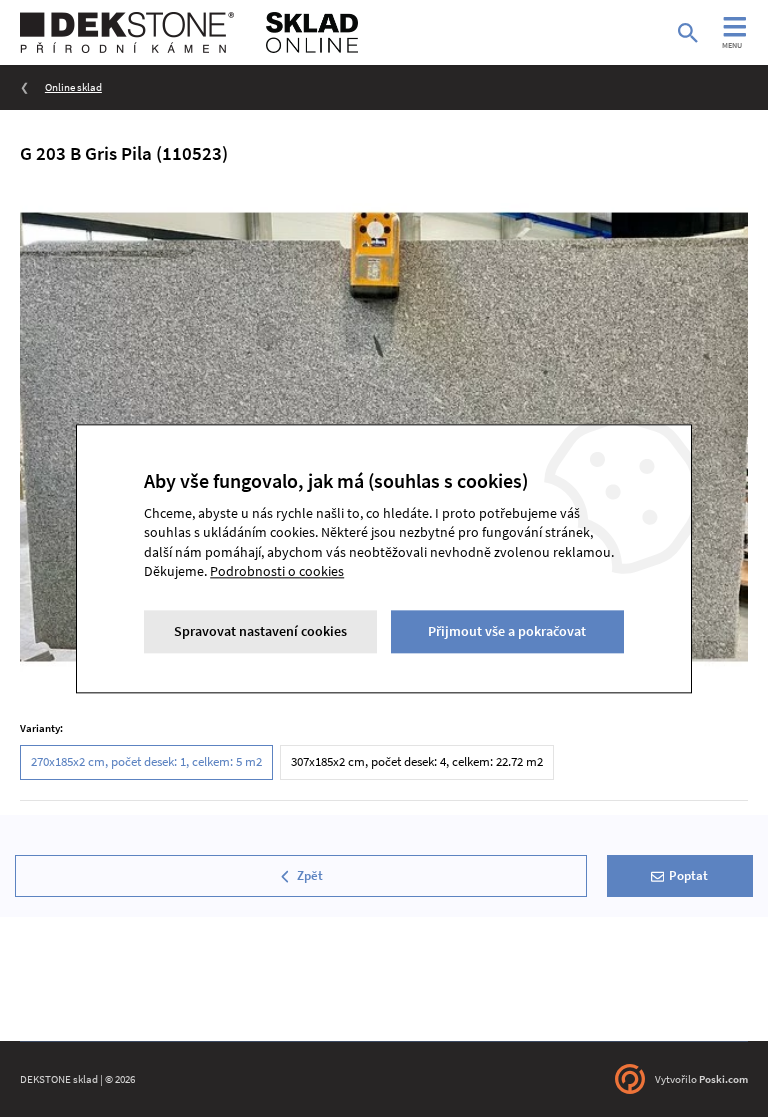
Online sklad (73, 87)
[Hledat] (688, 33)
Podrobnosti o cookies (277, 572)
